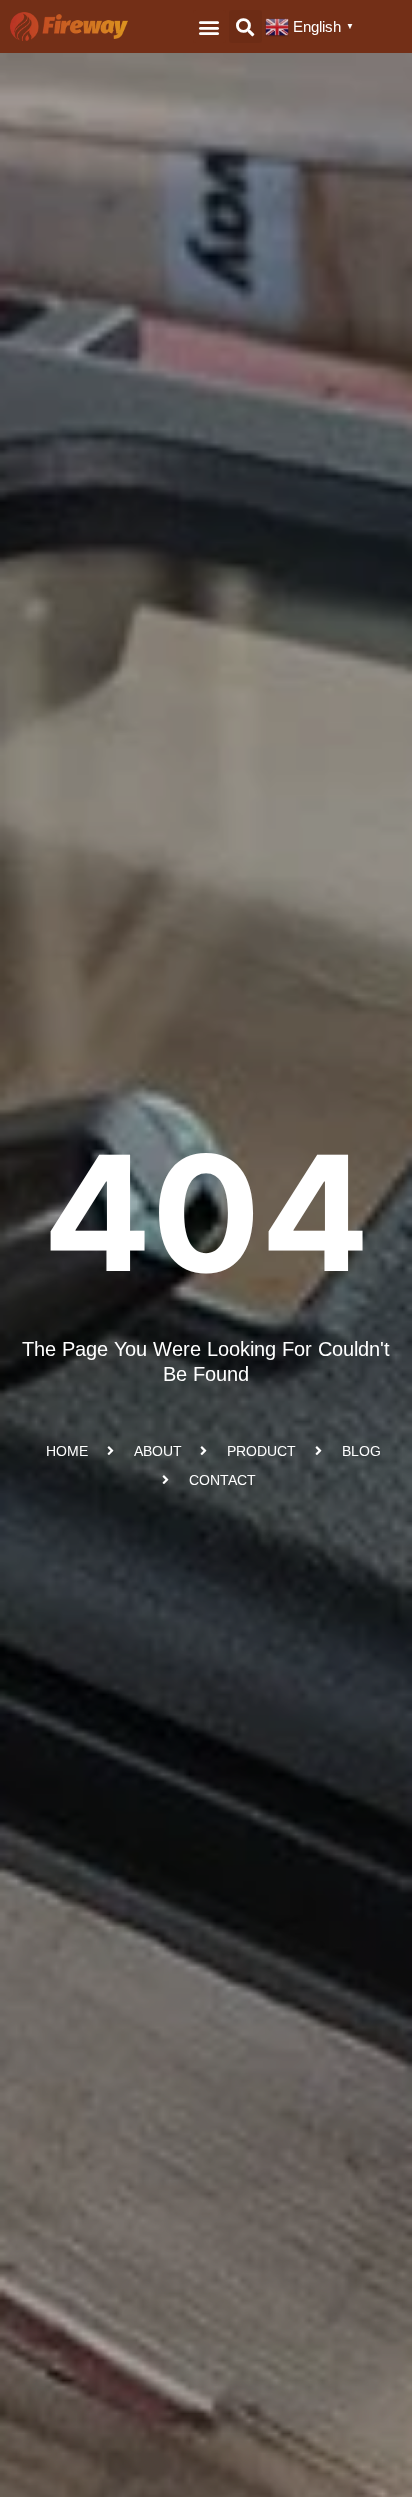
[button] (209, 26)
